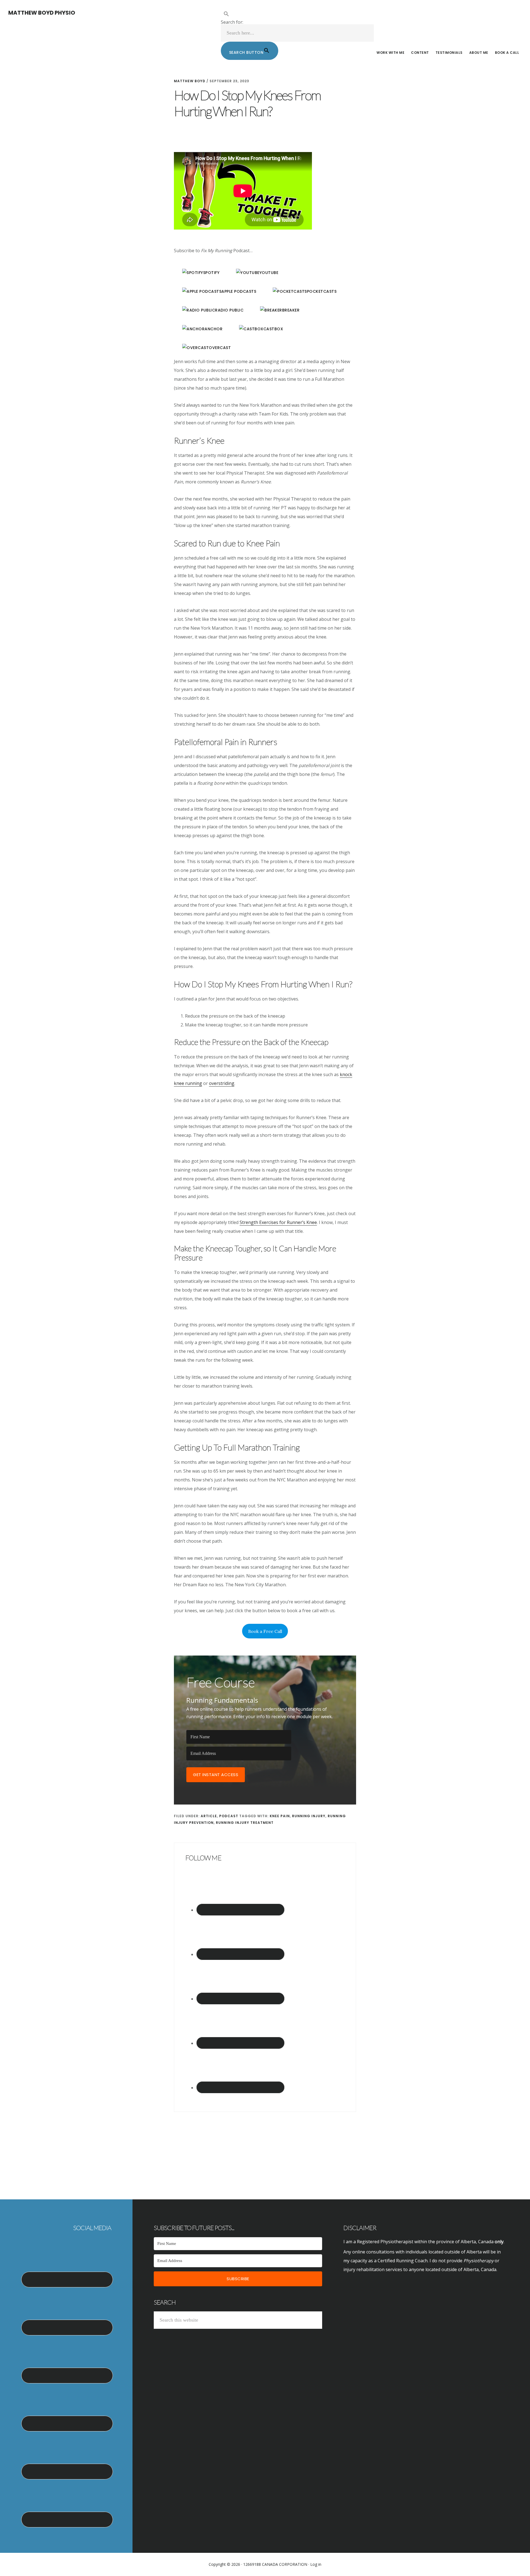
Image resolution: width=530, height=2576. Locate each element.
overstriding (222, 1083)
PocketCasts (322, 291)
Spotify (211, 273)
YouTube (269, 273)
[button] (297, 14)
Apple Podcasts (239, 291)
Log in (316, 2564)
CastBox (273, 329)
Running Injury (309, 1816)
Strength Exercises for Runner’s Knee (278, 1222)
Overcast (220, 348)
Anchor (214, 329)
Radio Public (229, 310)
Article (209, 1816)
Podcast (229, 1816)
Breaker (291, 310)
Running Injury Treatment (245, 1823)
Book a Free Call (265, 1631)
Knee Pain (280, 1816)
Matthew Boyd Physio (42, 13)
